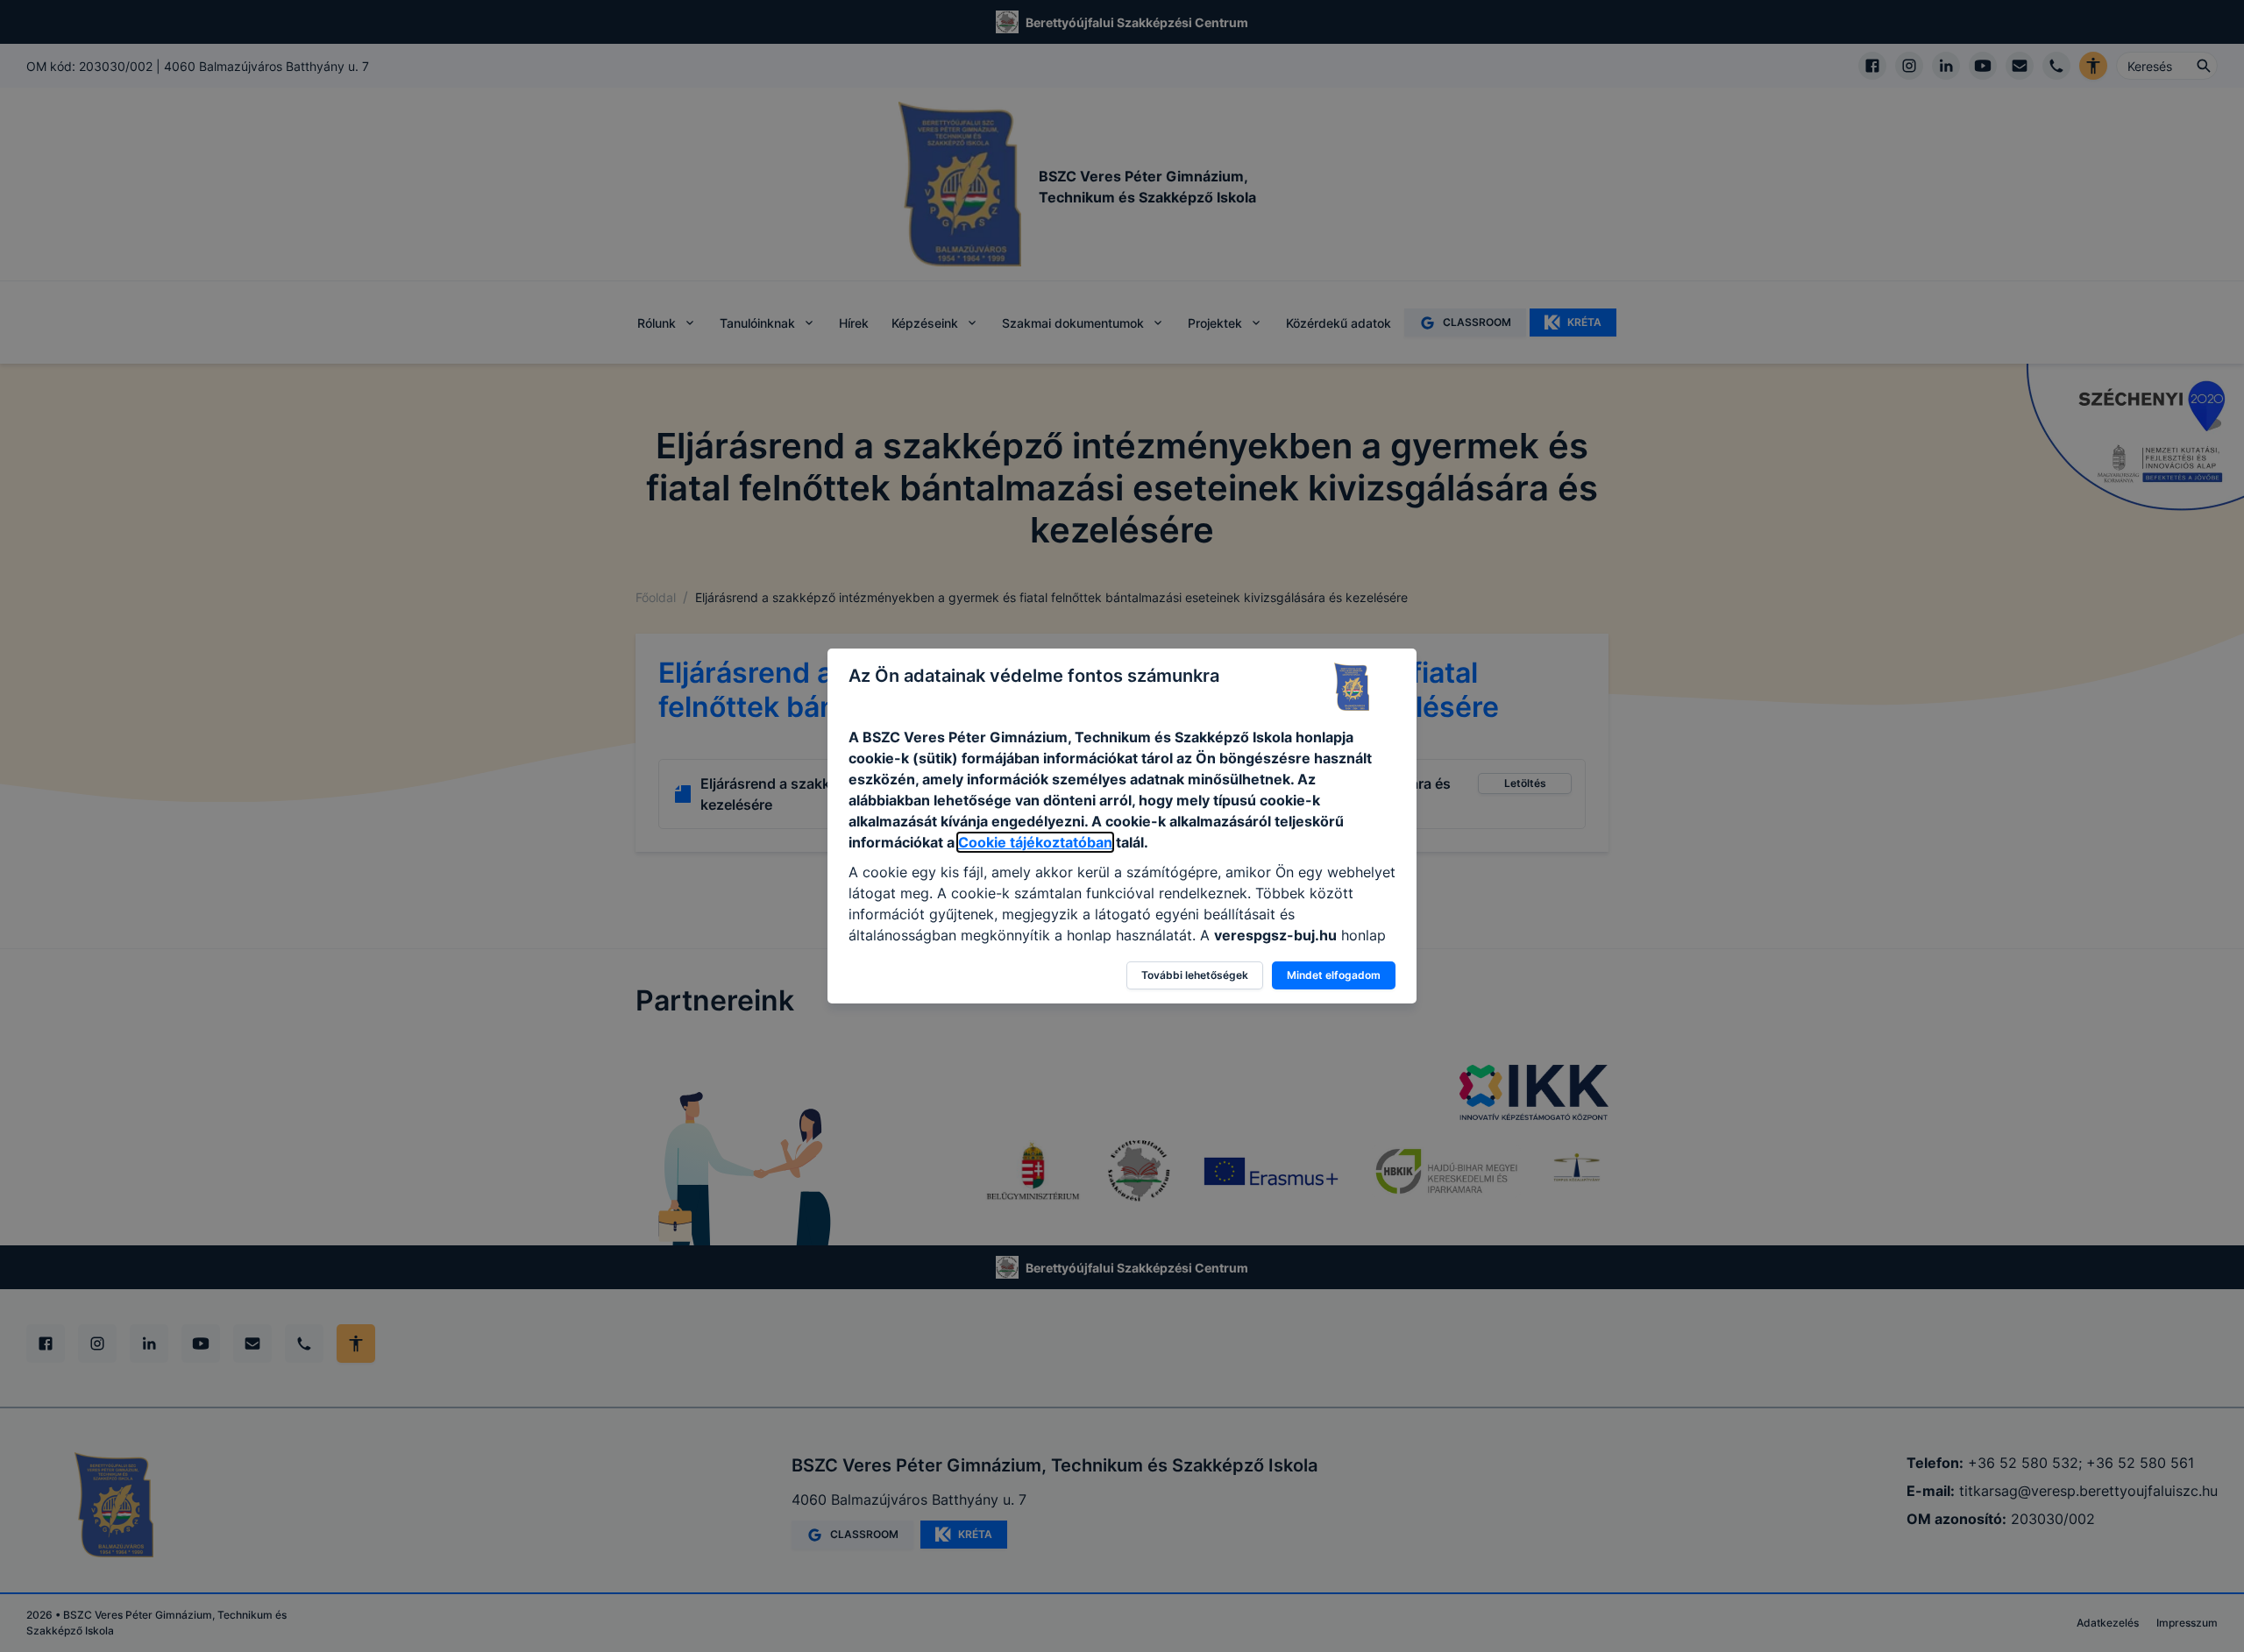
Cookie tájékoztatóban (1035, 842)
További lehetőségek (1195, 975)
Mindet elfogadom (1334, 975)
